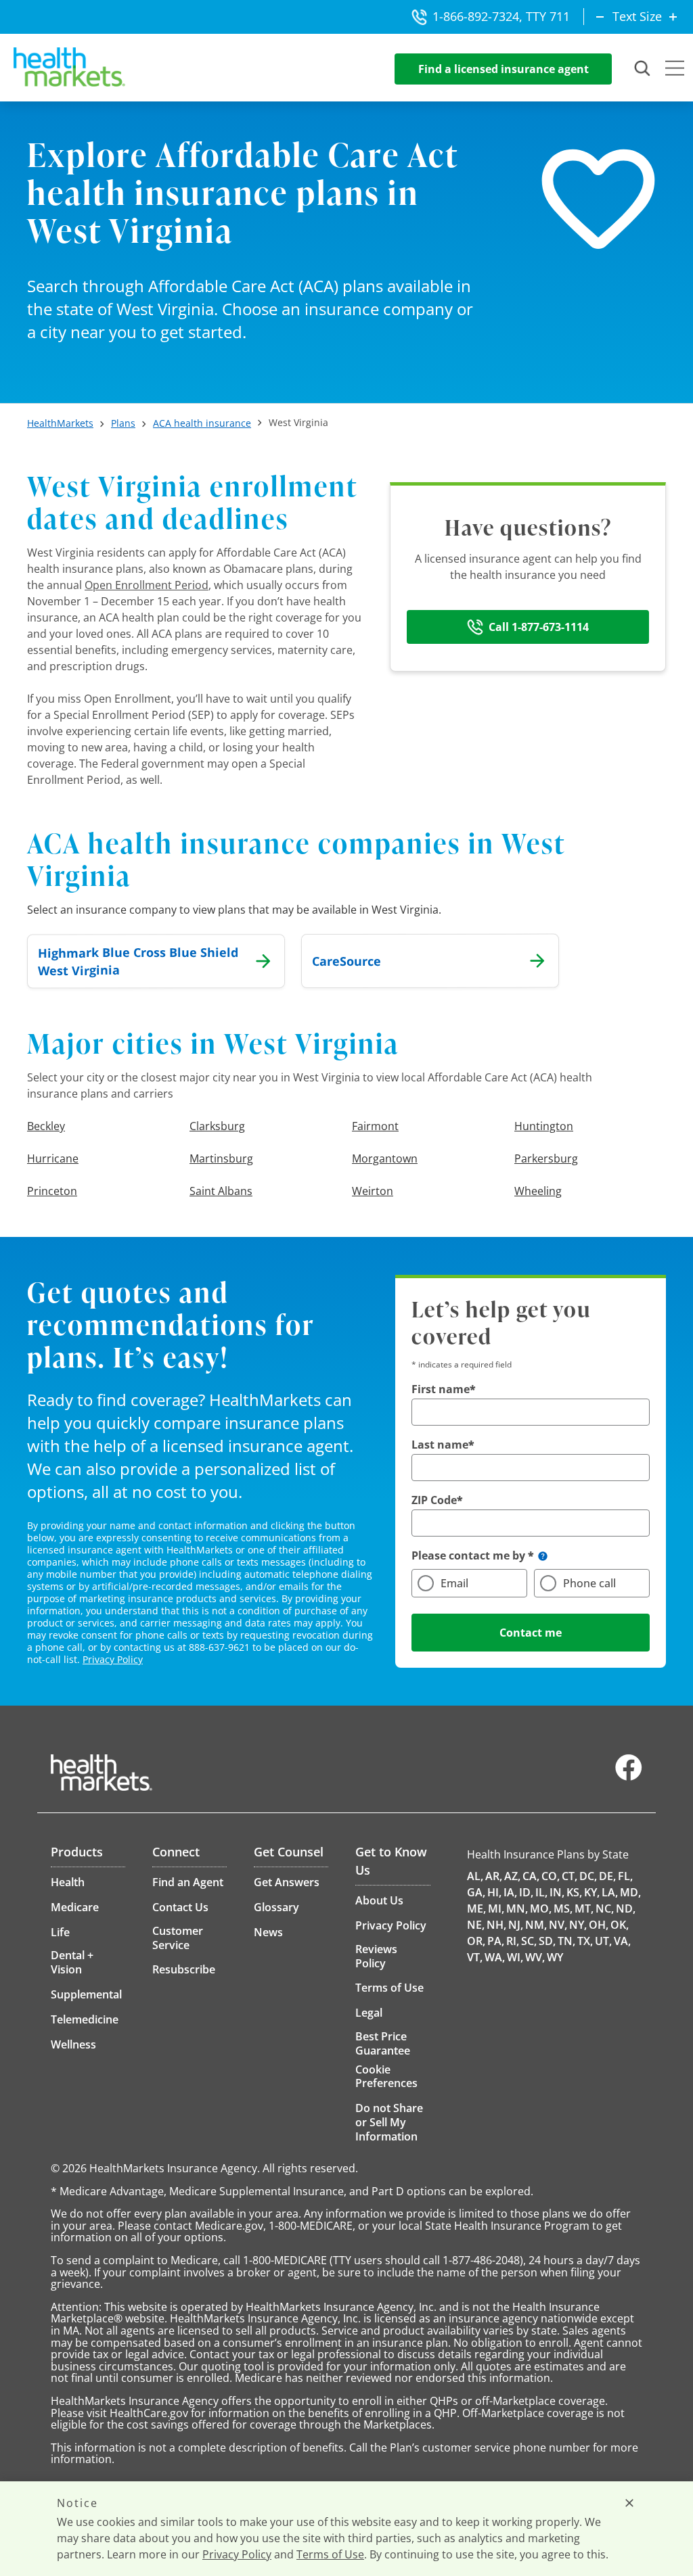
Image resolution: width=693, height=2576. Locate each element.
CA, (531, 1876)
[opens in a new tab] (629, 1777)
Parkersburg (546, 1158)
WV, (535, 1957)
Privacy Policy (113, 1659)
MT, (584, 1908)
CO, (551, 1876)
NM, (536, 1925)
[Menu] (675, 70)
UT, (603, 1941)
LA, (610, 1892)
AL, (475, 1876)
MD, (630, 1892)
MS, (563, 1908)
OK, (620, 1925)
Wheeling (538, 1191)
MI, (496, 1908)
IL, (541, 1892)
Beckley (46, 1126)
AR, (494, 1876)
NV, (558, 1925)
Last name (440, 1445)
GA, (476, 1892)
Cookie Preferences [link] (386, 2076)
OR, (476, 1941)
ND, (626, 1908)
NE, (476, 1925)
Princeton (52, 1191)
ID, (526, 1892)
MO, (541, 1908)
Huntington (544, 1126)
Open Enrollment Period (147, 585)
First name (441, 1389)
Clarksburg (217, 1126)
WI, (515, 1957)
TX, (585, 1941)
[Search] (643, 69)
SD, (547, 1941)
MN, (517, 1908)
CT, (569, 1876)
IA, (510, 1892)
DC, (588, 1876)
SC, (529, 1941)
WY (555, 1957)
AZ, (512, 1876)
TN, (566, 1941)
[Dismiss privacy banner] (629, 2503)
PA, (496, 1941)
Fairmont (375, 1126)
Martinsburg (221, 1158)
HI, (494, 1892)
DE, (607, 1876)
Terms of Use (330, 2554)
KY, (592, 1892)
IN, (557, 1892)
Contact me (531, 1633)
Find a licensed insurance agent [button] (504, 69)
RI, (513, 1941)
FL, (625, 1876)
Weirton (373, 1191)
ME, (476, 1908)
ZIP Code (434, 1500)
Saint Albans (221, 1191)
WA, (495, 1957)
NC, (605, 1908)
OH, (599, 1925)
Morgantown (385, 1158)
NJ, (516, 1925)
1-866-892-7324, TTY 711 (501, 16)
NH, (496, 1925)
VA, (622, 1941)
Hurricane (53, 1158)
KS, (574, 1892)
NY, (578, 1925)
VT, (475, 1957)
